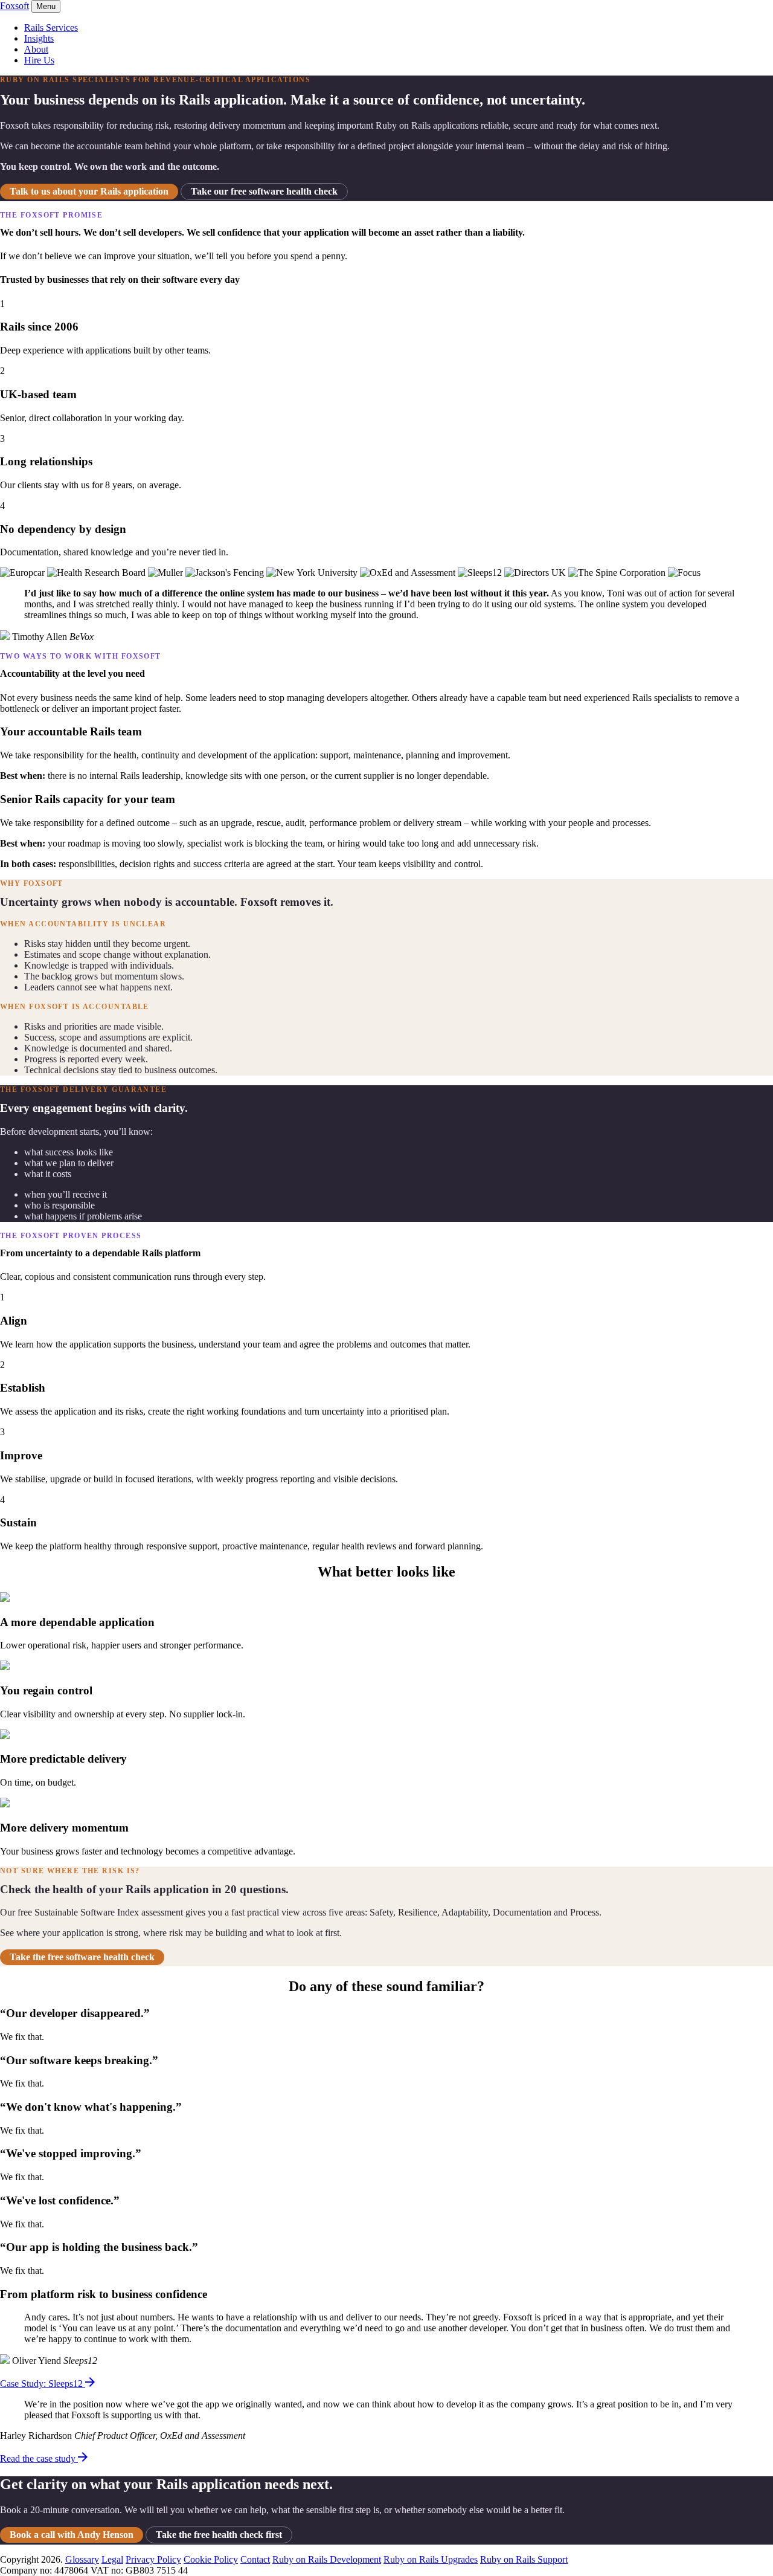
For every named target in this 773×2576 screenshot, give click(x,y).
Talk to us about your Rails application (89, 191)
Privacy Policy (153, 2559)
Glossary (82, 2559)
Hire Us (39, 60)
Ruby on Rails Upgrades (431, 2559)
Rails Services (51, 27)
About (36, 49)
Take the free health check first (219, 2535)
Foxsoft (14, 6)
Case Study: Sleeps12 (43, 2384)
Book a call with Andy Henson (72, 2535)
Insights (39, 38)
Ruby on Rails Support (524, 2559)
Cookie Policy (211, 2559)
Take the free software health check (82, 1957)
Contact (255, 2559)
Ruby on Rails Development (327, 2559)
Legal (112, 2559)
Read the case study (39, 2458)
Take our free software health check (264, 191)
